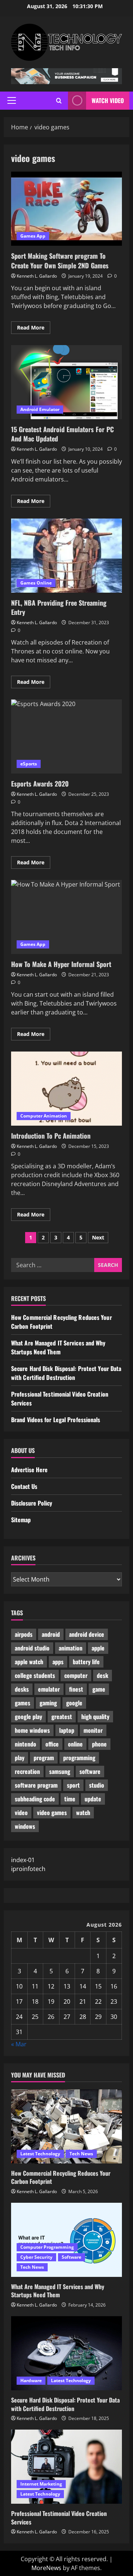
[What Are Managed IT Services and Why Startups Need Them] (66, 2240)
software (90, 1771)
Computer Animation (44, 1116)
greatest (62, 1716)
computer (76, 1675)
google (74, 1703)
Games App (33, 236)
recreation (27, 1771)
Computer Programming (47, 2247)
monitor (93, 1730)
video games (52, 1812)
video (21, 1812)
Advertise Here (29, 1470)
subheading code (35, 1799)
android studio (32, 1648)
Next (98, 1237)
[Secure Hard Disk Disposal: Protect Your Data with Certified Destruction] (66, 2353)
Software (71, 2257)
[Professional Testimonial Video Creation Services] (66, 2467)
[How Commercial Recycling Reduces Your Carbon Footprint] (66, 2126)
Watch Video (108, 100)
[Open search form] (59, 101)
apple (98, 1648)
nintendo (25, 1744)
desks (22, 1689)
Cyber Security (36, 2257)
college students (35, 1675)
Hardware (31, 2380)
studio (97, 1785)
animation (71, 1648)
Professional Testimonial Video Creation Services (59, 2517)
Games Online (36, 583)
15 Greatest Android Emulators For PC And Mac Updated (66, 382)
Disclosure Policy (32, 1503)
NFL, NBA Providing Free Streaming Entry (66, 556)
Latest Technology (40, 2154)
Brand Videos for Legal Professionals (56, 1420)
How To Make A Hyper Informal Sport (66, 917)
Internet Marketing (41, 2484)
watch (83, 1812)
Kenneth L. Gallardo (37, 276)
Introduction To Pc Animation (66, 1089)
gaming (48, 1703)
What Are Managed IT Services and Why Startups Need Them (58, 1347)
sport (73, 1785)
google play (28, 1716)
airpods (24, 1634)
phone (99, 1744)
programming (79, 1758)
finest (76, 1689)
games (23, 1703)
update (93, 1799)
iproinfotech (28, 1869)
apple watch (29, 1662)
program (44, 1758)
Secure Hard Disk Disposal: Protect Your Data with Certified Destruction (66, 1373)
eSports (29, 764)
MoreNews (46, 2568)
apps (58, 1662)
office (52, 1744)
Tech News (81, 2154)
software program (36, 1785)
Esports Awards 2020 (66, 736)
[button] (12, 100)
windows (25, 1826)
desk (103, 1675)
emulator (49, 1689)
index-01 (23, 1860)
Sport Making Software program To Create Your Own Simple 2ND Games (66, 209)
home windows (32, 1730)
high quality (95, 1716)
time (70, 1799)
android (51, 1634)
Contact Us (24, 1486)
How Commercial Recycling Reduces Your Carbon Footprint (61, 2177)
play (20, 1758)
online (75, 1744)
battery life (86, 1662)
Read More (34, 329)
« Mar (19, 2044)
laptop (67, 1730)
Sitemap (21, 1520)
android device (87, 1634)
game (99, 1689)
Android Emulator (40, 409)
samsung (60, 1771)
